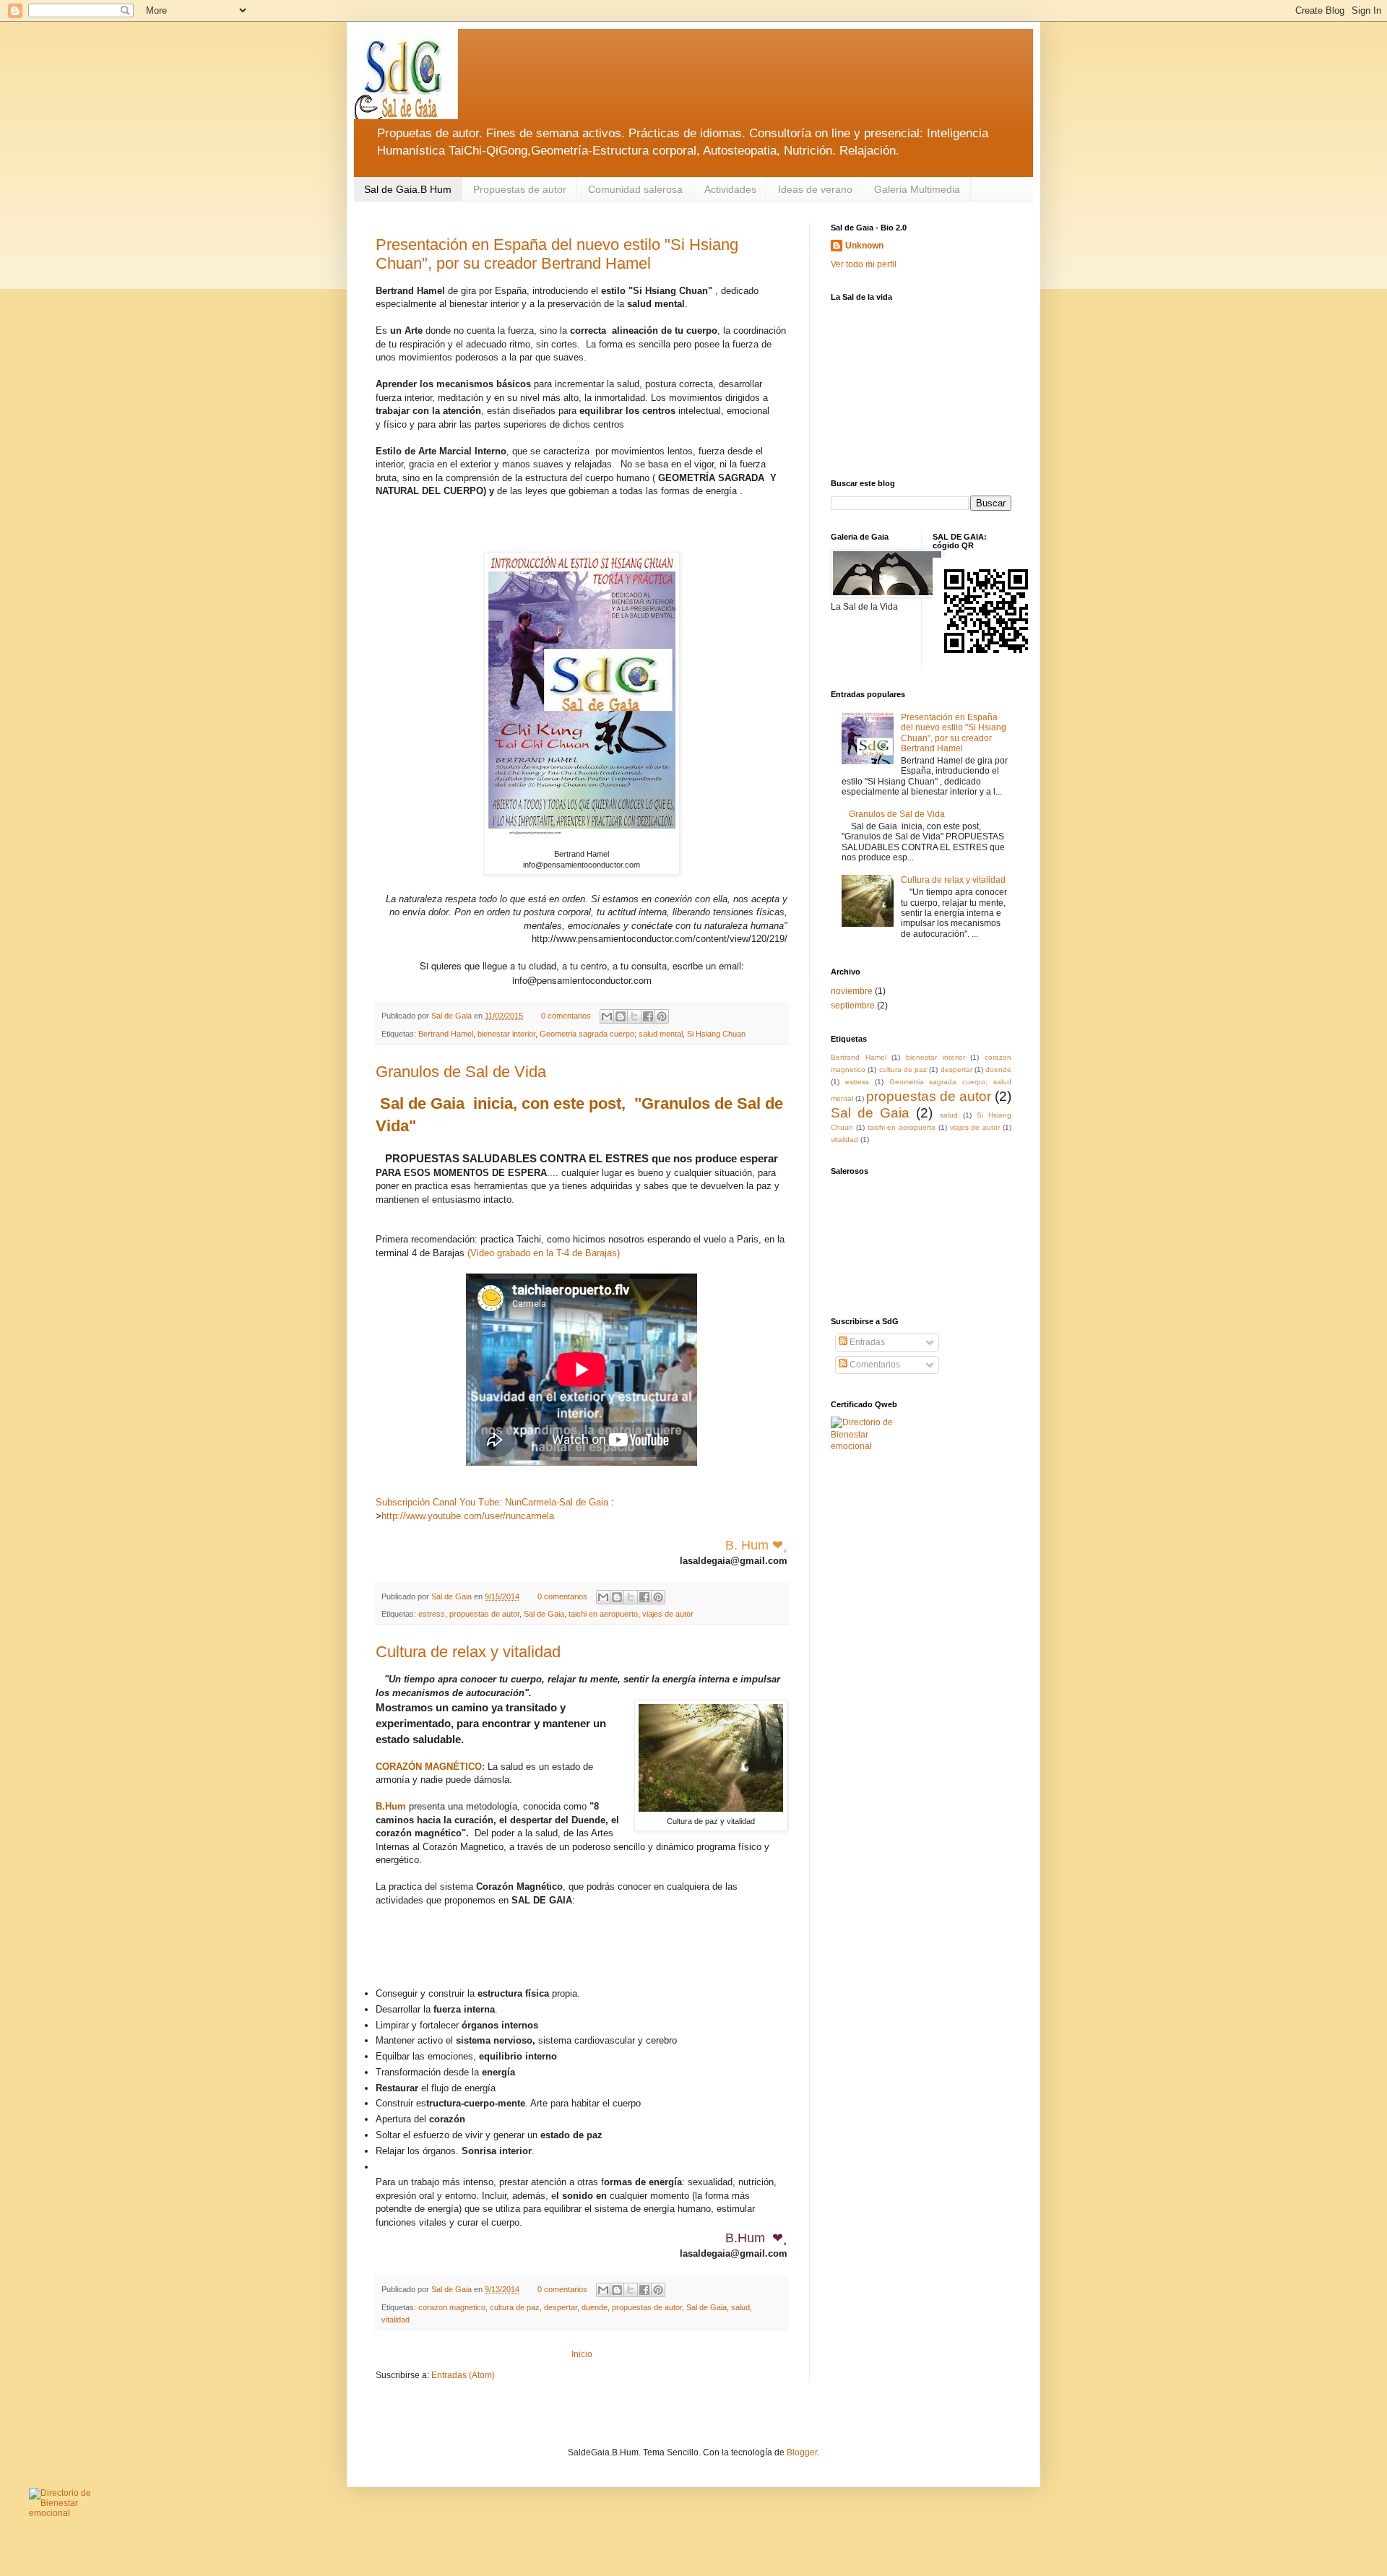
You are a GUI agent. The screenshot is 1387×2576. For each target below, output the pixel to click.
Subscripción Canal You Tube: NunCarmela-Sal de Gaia (492, 1502)
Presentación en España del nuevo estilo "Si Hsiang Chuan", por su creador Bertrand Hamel (557, 254)
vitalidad (396, 2320)
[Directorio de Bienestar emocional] (866, 1446)
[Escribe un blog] (621, 1016)
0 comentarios (566, 1016)
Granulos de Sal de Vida (461, 1072)
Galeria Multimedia (917, 189)
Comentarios (874, 1365)
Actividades (730, 189)
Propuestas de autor (520, 189)
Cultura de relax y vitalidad (468, 1652)
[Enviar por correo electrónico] (607, 1016)
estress (432, 1614)
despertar (561, 2307)
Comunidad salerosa (635, 189)
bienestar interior (506, 1034)
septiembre (853, 1006)
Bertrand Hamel (446, 1034)
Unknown (864, 246)
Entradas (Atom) (463, 2375)
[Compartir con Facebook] (648, 1016)
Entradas (866, 1342)
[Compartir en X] (634, 1016)
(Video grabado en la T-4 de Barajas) (544, 1253)
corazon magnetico (452, 2307)
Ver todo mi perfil (864, 264)
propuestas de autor (484, 1614)
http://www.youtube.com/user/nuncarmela (468, 1516)
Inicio (582, 2354)
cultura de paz (515, 2307)
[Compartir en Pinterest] (662, 1016)
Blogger (802, 2452)
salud (740, 2307)
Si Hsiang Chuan (716, 1034)
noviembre (852, 991)
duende (595, 2307)
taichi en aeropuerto (603, 1614)
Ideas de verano (815, 189)
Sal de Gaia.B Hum (408, 189)
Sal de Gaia (453, 1016)
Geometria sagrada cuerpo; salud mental (611, 1034)
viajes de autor (668, 1614)
